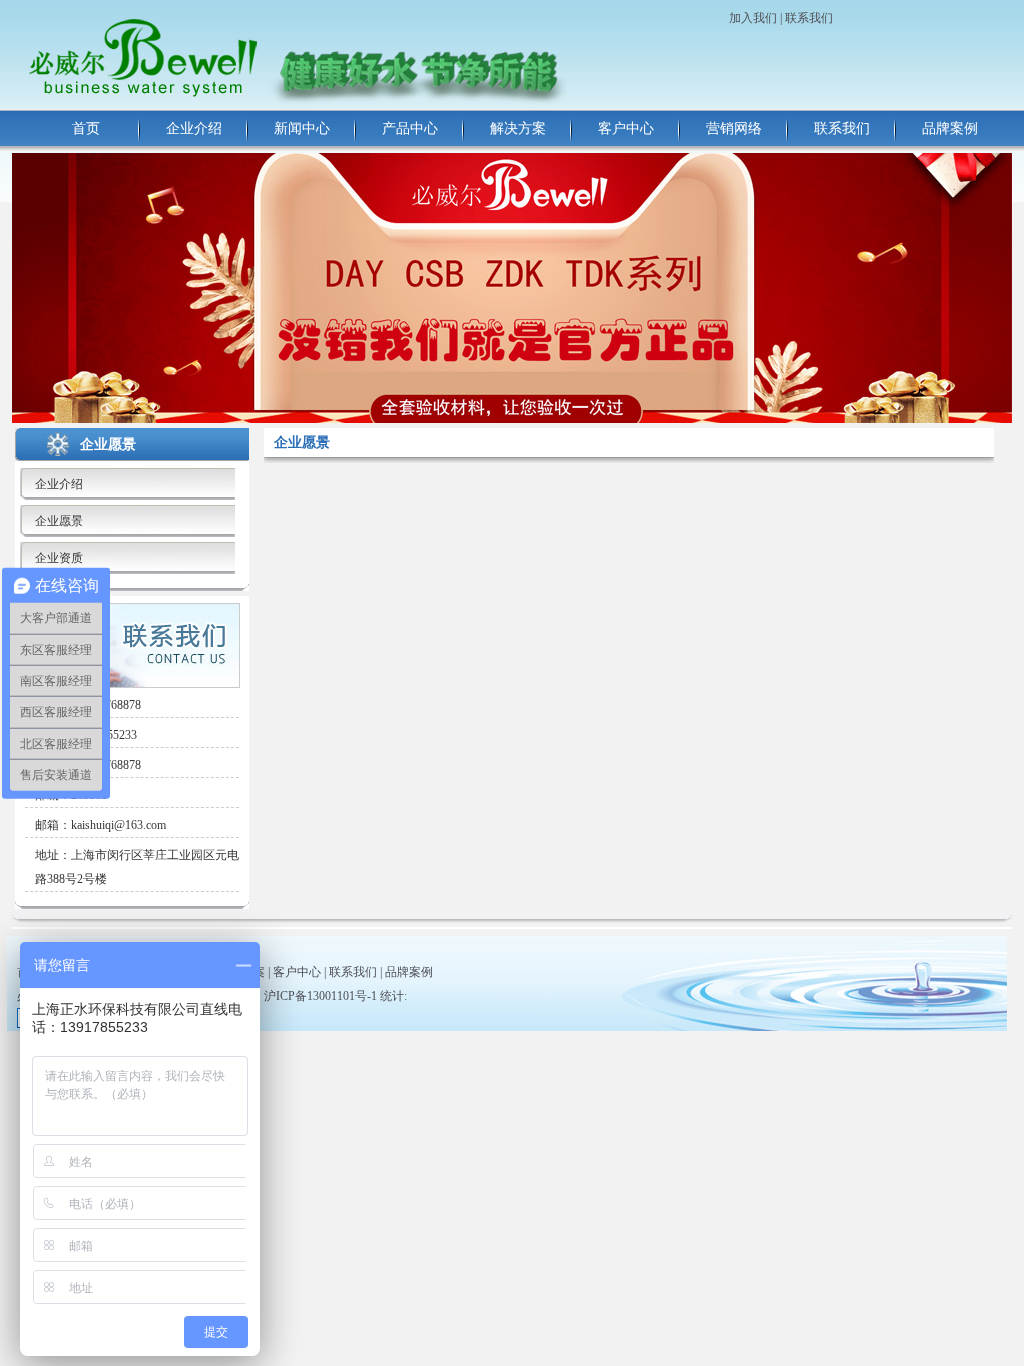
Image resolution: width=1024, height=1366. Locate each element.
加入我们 (753, 18)
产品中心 (410, 128)
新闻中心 (302, 128)
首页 (86, 128)
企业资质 (59, 558)
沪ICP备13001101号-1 (320, 996)
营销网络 (734, 128)
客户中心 (626, 128)
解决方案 (518, 128)
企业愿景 (59, 521)
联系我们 (809, 18)
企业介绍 (194, 128)
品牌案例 (950, 128)
